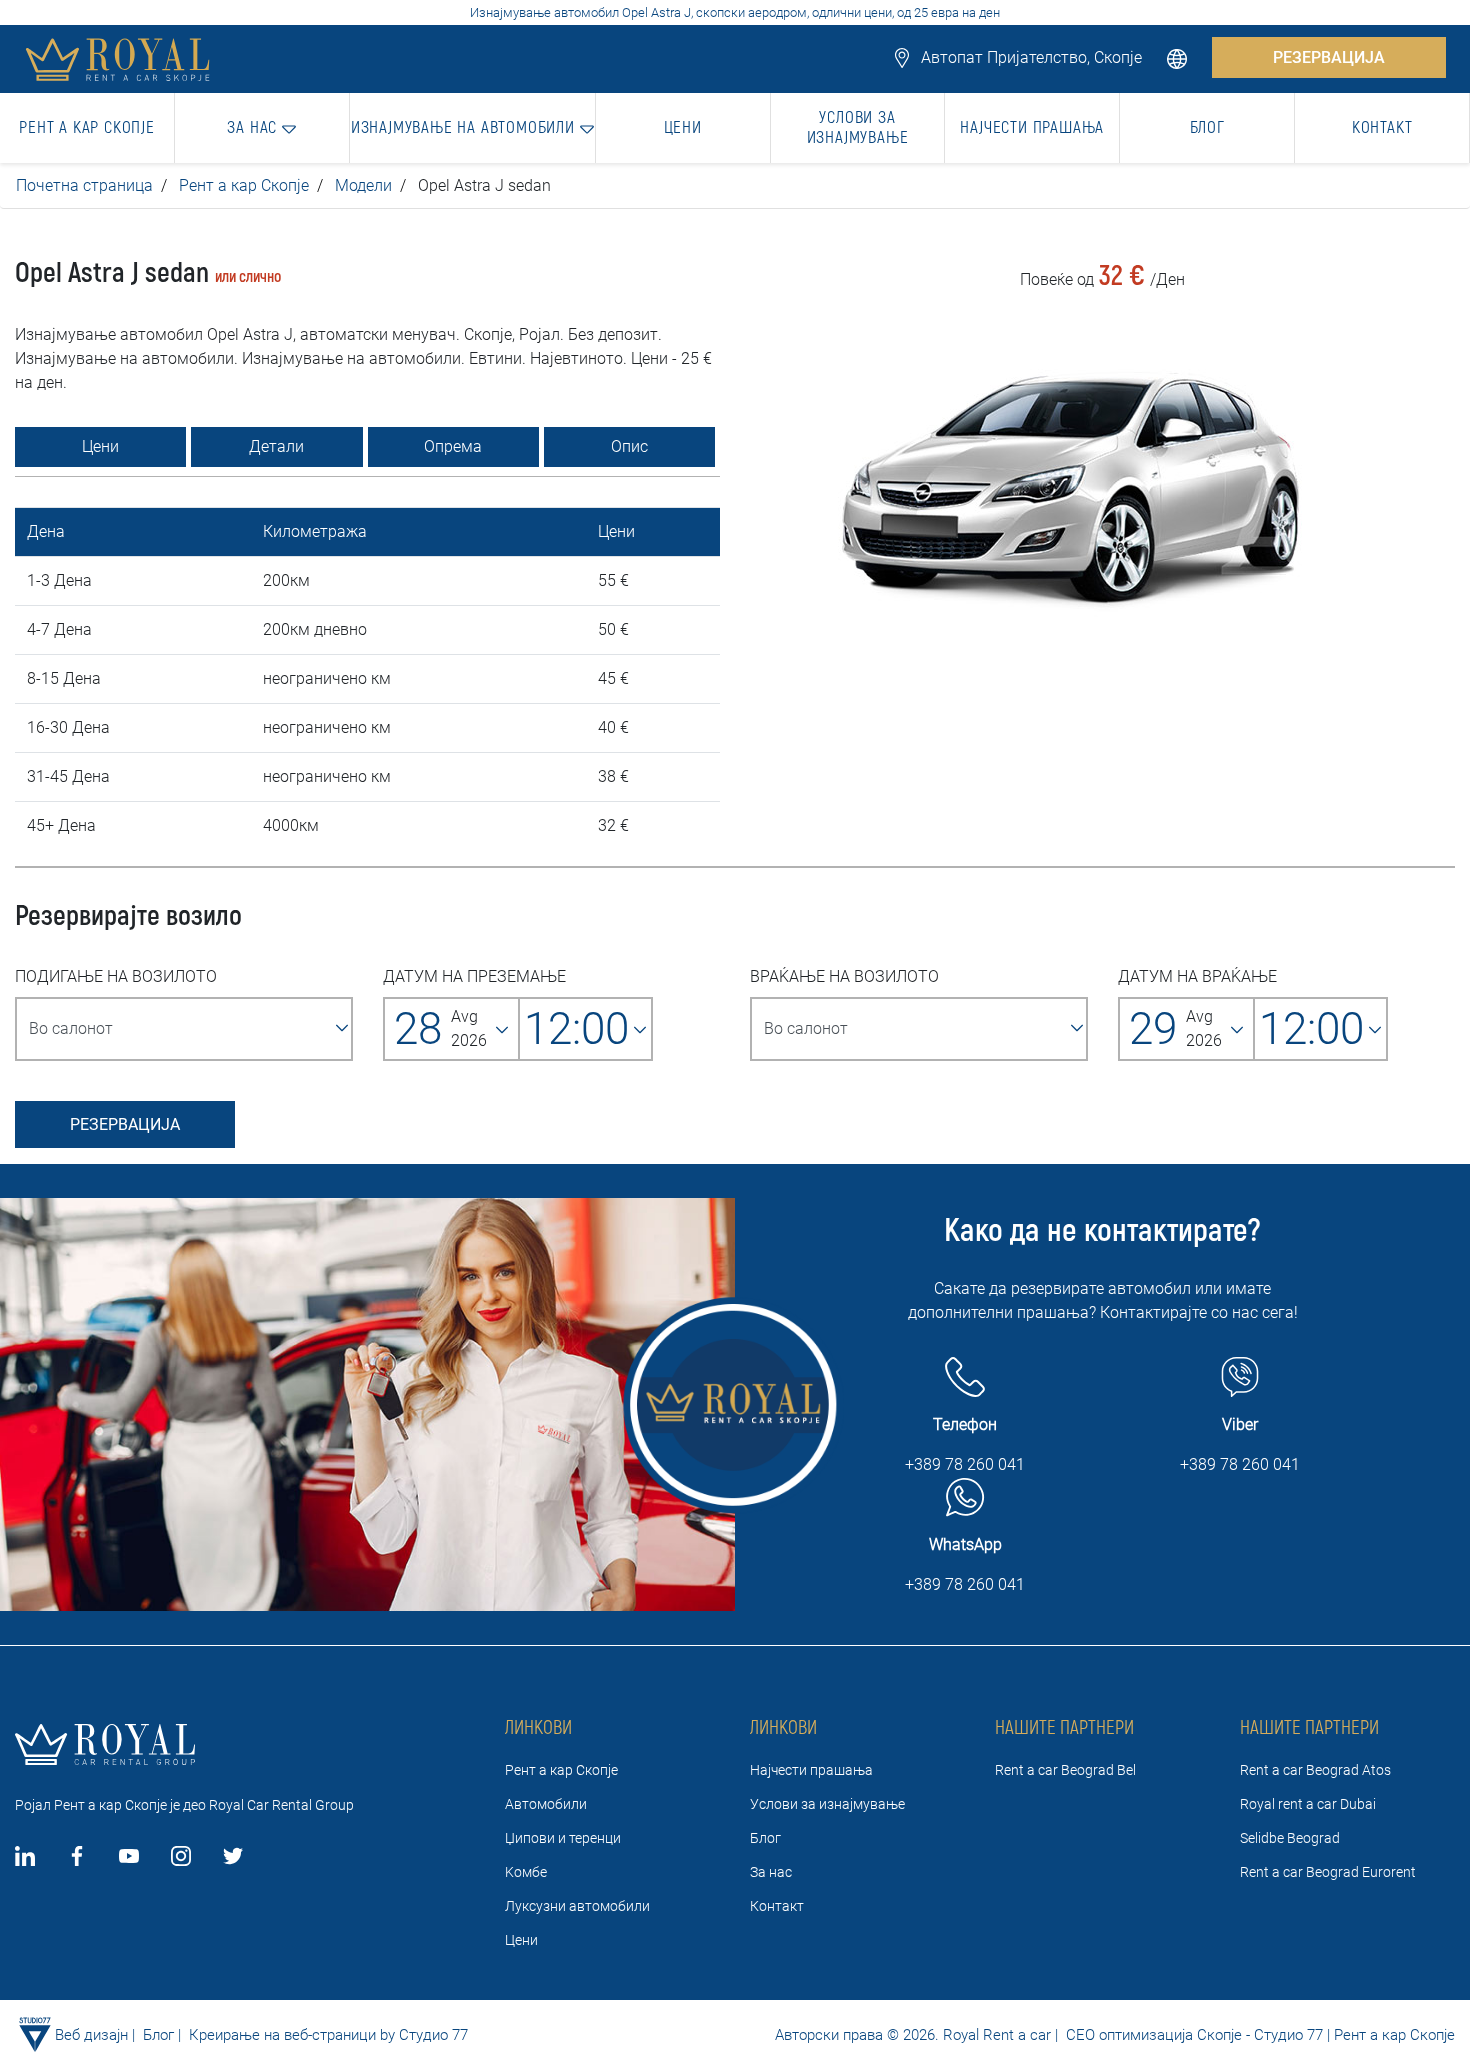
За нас (771, 1872)
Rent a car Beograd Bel (1065, 1770)
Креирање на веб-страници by (292, 2035)
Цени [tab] (100, 446)
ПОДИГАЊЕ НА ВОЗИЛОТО (116, 976)
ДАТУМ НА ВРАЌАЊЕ (1197, 976)
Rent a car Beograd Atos (1315, 1770)
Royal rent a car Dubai (1308, 1804)
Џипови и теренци (563, 1838)
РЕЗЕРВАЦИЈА (1329, 57)
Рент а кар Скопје (244, 185)
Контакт (777, 1906)
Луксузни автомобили (577, 1906)
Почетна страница (84, 185)
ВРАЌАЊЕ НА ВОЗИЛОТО (844, 976)
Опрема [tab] (453, 446)
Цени (521, 1940)
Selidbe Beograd (1290, 1838)
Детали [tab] (276, 446)
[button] (1179, 57)
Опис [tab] (629, 446)
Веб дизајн (91, 2035)
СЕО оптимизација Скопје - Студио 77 (1192, 2035)
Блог (765, 1838)
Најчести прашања (811, 1770)
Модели (363, 185)
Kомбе (526, 1872)
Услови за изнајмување (827, 1804)
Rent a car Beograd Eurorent (1328, 1872)
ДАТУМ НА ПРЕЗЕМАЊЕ (474, 976)
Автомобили (546, 1804)
